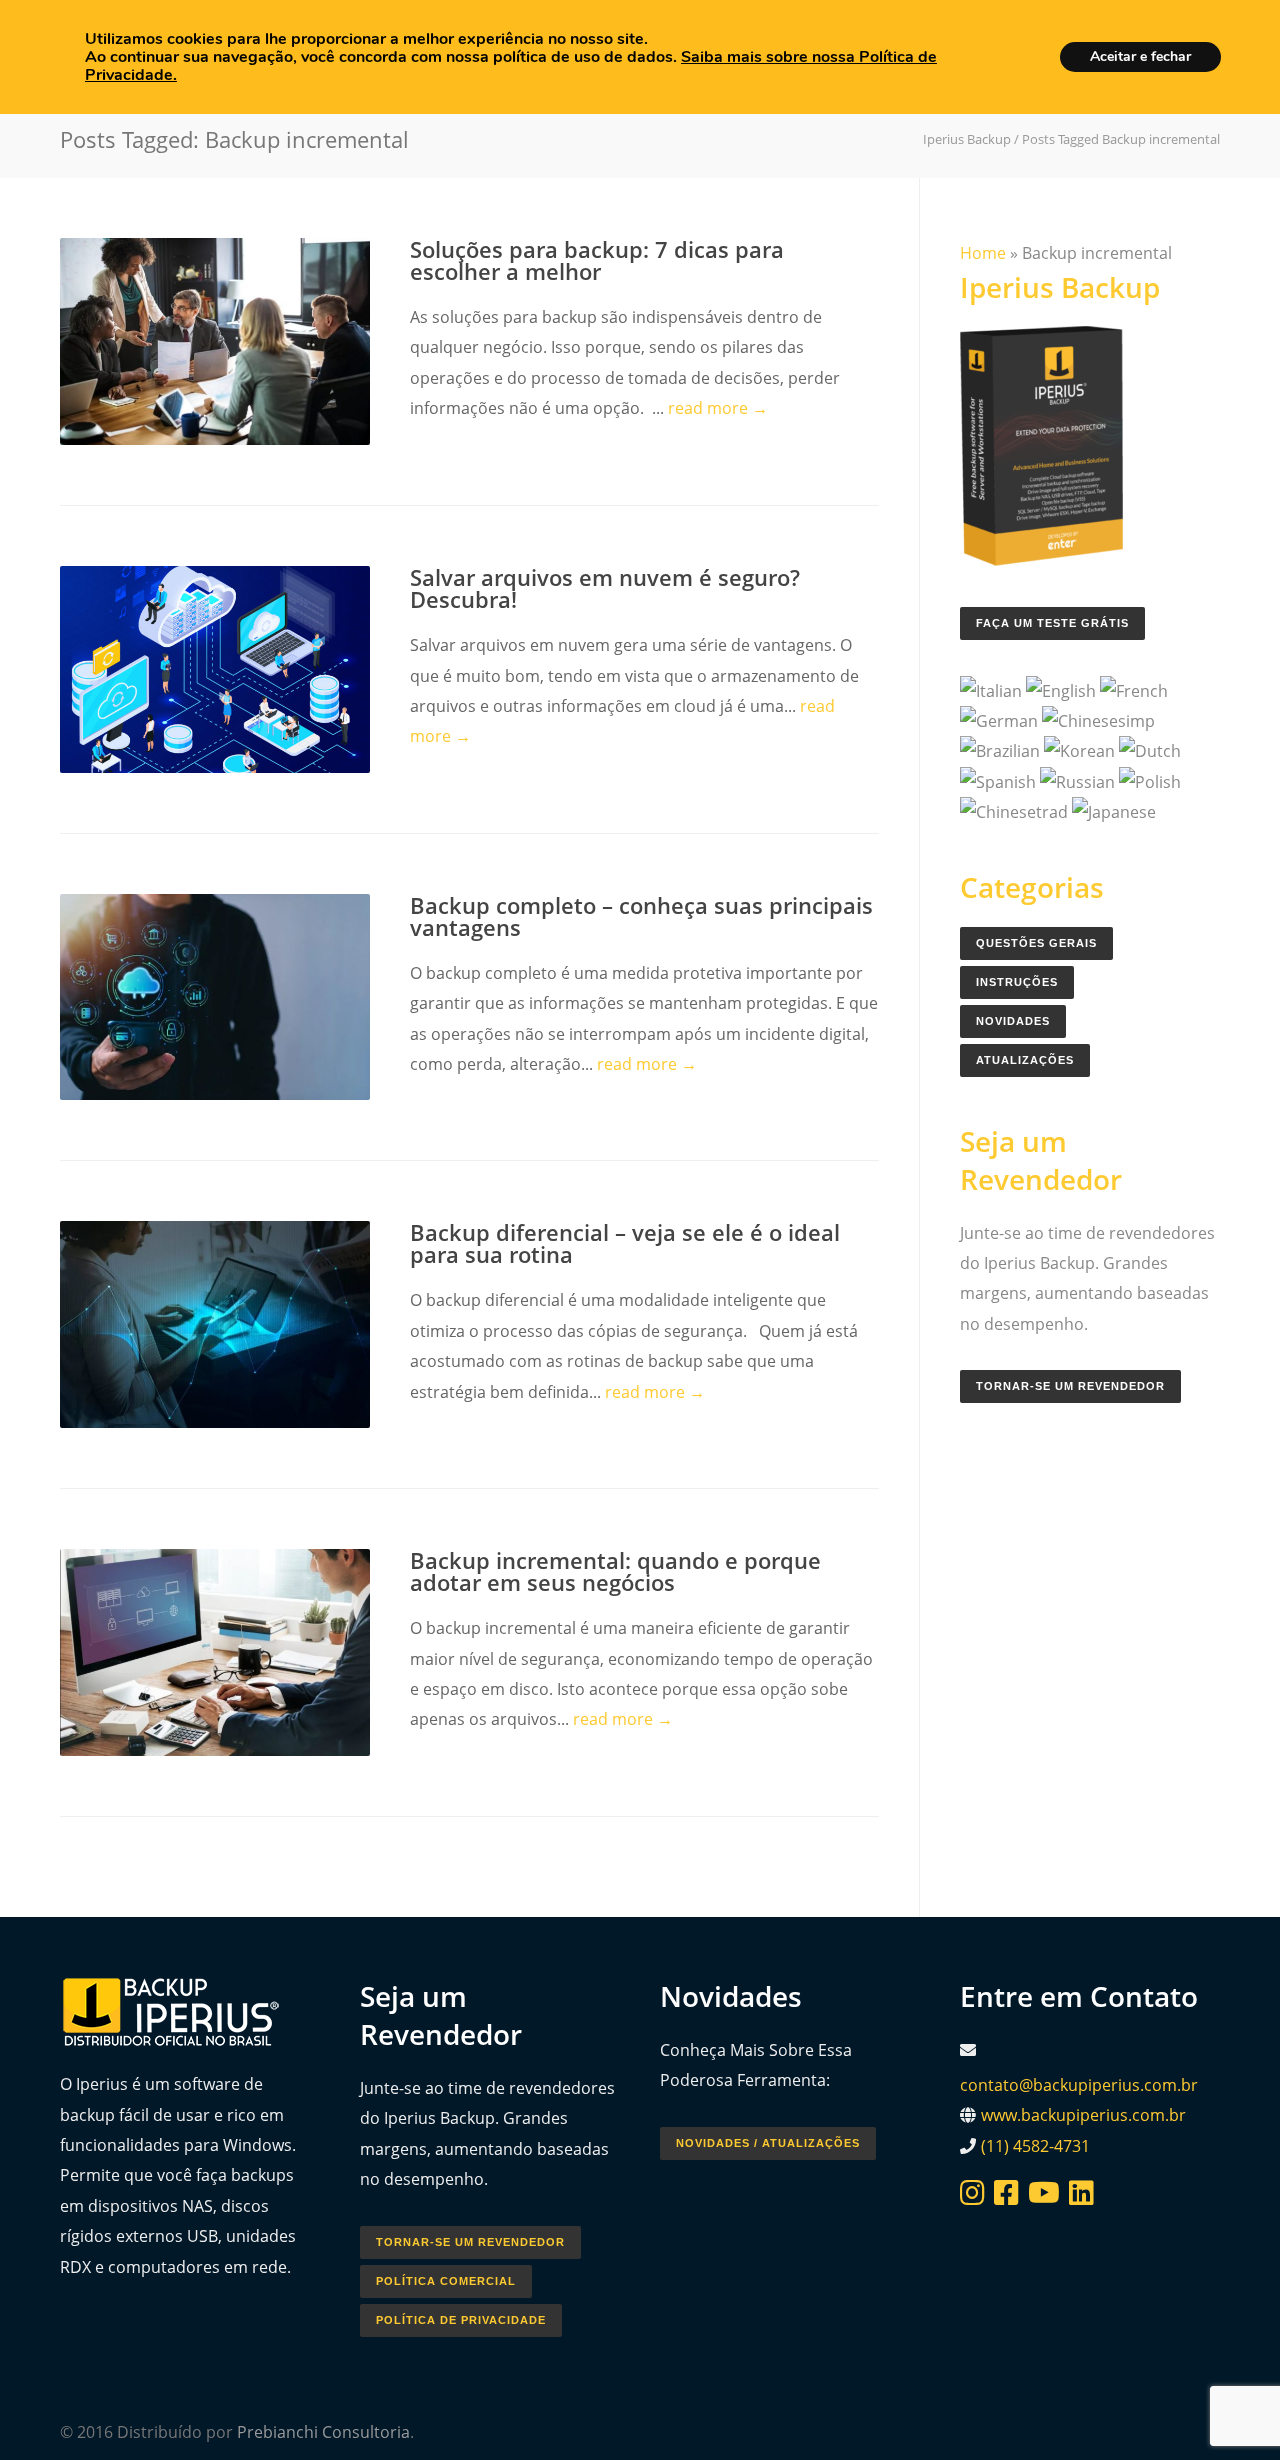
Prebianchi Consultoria (323, 2432)
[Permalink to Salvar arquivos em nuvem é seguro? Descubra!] (215, 669)
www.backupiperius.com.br (1083, 2115)
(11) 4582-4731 (1035, 2146)
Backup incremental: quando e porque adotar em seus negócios (615, 1571)
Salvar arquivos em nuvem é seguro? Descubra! (605, 588)
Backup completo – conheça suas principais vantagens (641, 916)
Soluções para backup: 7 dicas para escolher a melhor (597, 260)
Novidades (1013, 1021)
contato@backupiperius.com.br (1079, 2085)
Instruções (1017, 982)
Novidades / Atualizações (768, 2143)
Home (983, 253)
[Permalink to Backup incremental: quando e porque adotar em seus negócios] (215, 1652)
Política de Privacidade (461, 2320)
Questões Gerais (1036, 943)
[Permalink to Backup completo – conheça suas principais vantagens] (215, 997)
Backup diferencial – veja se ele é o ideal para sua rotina (625, 1243)
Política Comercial (446, 2281)
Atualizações (1025, 1060)
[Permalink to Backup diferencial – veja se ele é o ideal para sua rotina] (215, 1324)
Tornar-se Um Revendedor (1070, 1386)
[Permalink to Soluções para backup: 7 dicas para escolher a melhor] (215, 341)
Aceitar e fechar (1140, 56)
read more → (718, 408)
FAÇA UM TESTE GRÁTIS (1052, 623)
